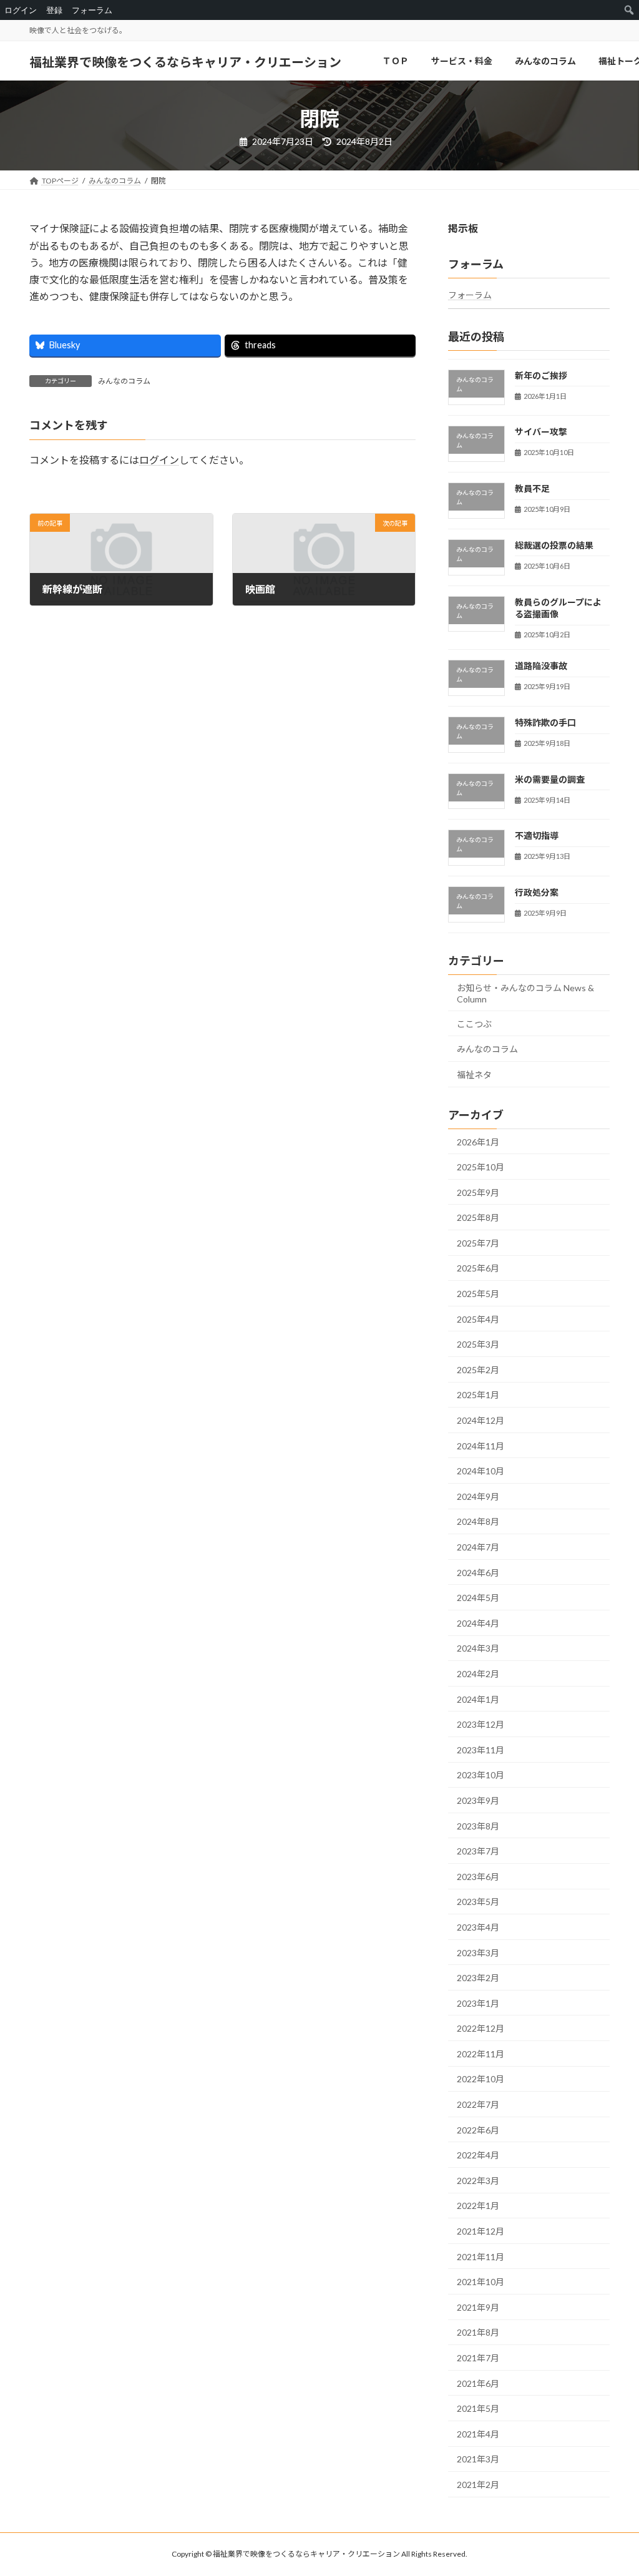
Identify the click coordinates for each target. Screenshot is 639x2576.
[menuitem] (629, 10)
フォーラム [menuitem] (92, 10)
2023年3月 (478, 1953)
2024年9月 (478, 1496)
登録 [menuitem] (54, 10)
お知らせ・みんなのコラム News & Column (525, 993)
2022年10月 (480, 2079)
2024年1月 (478, 1699)
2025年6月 (478, 1269)
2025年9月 (478, 1193)
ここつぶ (474, 1024)
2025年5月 (478, 1294)
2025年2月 (478, 1370)
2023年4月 (478, 1927)
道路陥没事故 (541, 666)
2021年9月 (478, 2307)
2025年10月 (480, 1167)
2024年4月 (478, 1623)
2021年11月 (480, 2257)
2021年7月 (478, 2358)
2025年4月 (478, 1319)
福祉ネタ (474, 1075)
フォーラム (470, 296)
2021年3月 (478, 2460)
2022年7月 (478, 2104)
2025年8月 (478, 1218)
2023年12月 (480, 1725)
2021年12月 (480, 2231)
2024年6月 (478, 1573)
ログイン (159, 460)
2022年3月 (478, 2181)
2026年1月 (478, 1142)
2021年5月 (478, 2409)
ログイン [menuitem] (21, 10)
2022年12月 (480, 2029)
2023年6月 (478, 1877)
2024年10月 (480, 1472)
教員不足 (532, 488)
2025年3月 (478, 1345)
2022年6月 (478, 2130)
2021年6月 (478, 2383)
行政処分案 (537, 893)
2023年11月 (480, 1750)
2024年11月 (480, 1446)
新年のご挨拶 (541, 375)
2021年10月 (480, 2282)
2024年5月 (478, 1598)
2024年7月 (478, 1547)
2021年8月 (478, 2333)
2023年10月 (480, 1775)
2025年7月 (478, 1243)
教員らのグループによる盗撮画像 (558, 608)
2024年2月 (478, 1674)
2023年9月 (478, 1800)
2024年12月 (480, 1420)
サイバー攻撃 (541, 432)
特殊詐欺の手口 (545, 722)
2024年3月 (478, 1649)
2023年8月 (478, 1826)
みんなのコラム (124, 381)
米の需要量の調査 (550, 779)
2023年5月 (478, 1902)
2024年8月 (478, 1522)
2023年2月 (478, 1978)
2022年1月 (478, 2206)
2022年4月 (478, 2156)
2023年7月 (478, 1852)
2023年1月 (478, 2003)
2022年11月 (480, 2054)
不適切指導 (537, 836)
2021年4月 (478, 2434)
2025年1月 (478, 1395)
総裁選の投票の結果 (554, 545)
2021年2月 (478, 2485)
